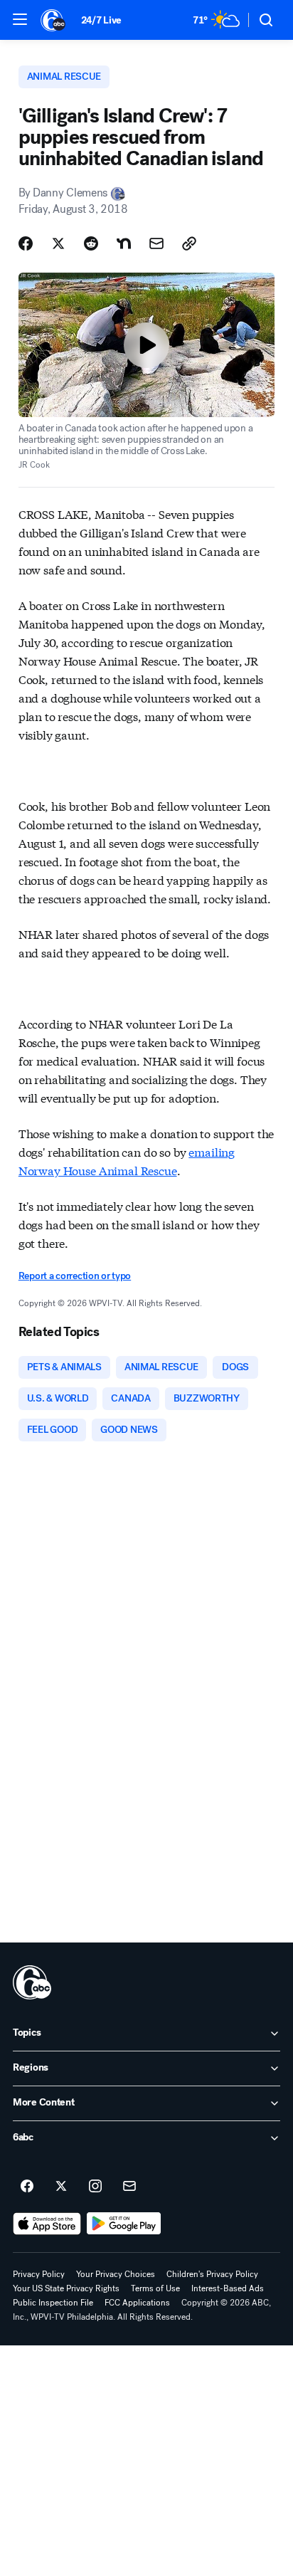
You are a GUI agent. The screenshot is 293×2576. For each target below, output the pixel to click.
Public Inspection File (53, 2303)
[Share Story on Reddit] (91, 243)
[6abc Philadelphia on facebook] (27, 2187)
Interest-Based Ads (228, 2288)
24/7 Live (101, 20)
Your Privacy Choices (116, 2274)
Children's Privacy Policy (212, 2274)
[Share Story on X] (58, 243)
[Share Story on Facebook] (26, 243)
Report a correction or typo (75, 1276)
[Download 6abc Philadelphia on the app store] (47, 2224)
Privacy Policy (39, 2274)
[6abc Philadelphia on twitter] (61, 2187)
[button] (20, 19)
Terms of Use (155, 2288)
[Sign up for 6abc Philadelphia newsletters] (129, 2187)
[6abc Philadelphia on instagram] (95, 2187)
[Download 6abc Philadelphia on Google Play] (124, 2224)
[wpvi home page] (32, 1982)
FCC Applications (137, 2303)
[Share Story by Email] (156, 243)
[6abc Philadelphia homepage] (54, 20)
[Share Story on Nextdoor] (124, 243)
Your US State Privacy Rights (66, 2288)
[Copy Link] (189, 243)
